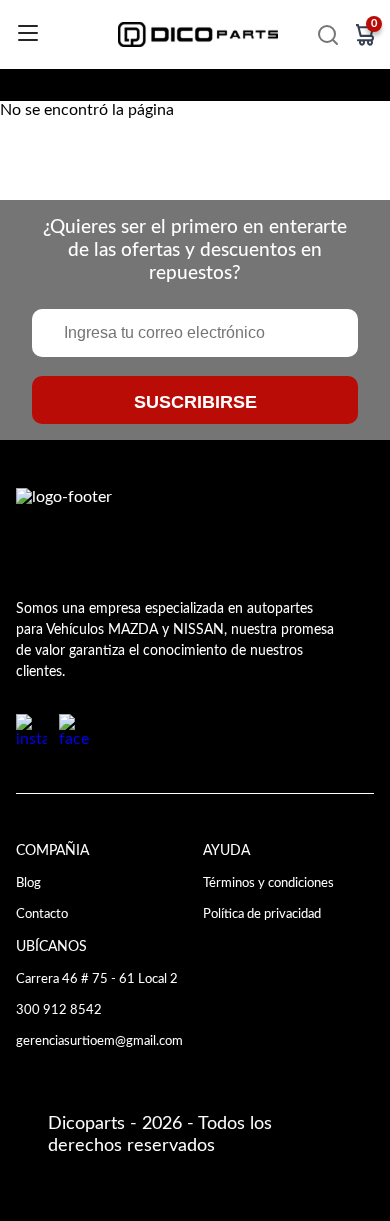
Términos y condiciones (268, 883)
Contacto (42, 914)
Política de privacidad (262, 914)
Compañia (52, 850)
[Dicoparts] (198, 34)
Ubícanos (51, 946)
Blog (28, 883)
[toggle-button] (328, 35)
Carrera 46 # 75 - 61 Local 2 (97, 979)
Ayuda (226, 850)
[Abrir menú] (28, 34)
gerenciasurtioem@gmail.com (99, 1041)
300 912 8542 (59, 1010)
